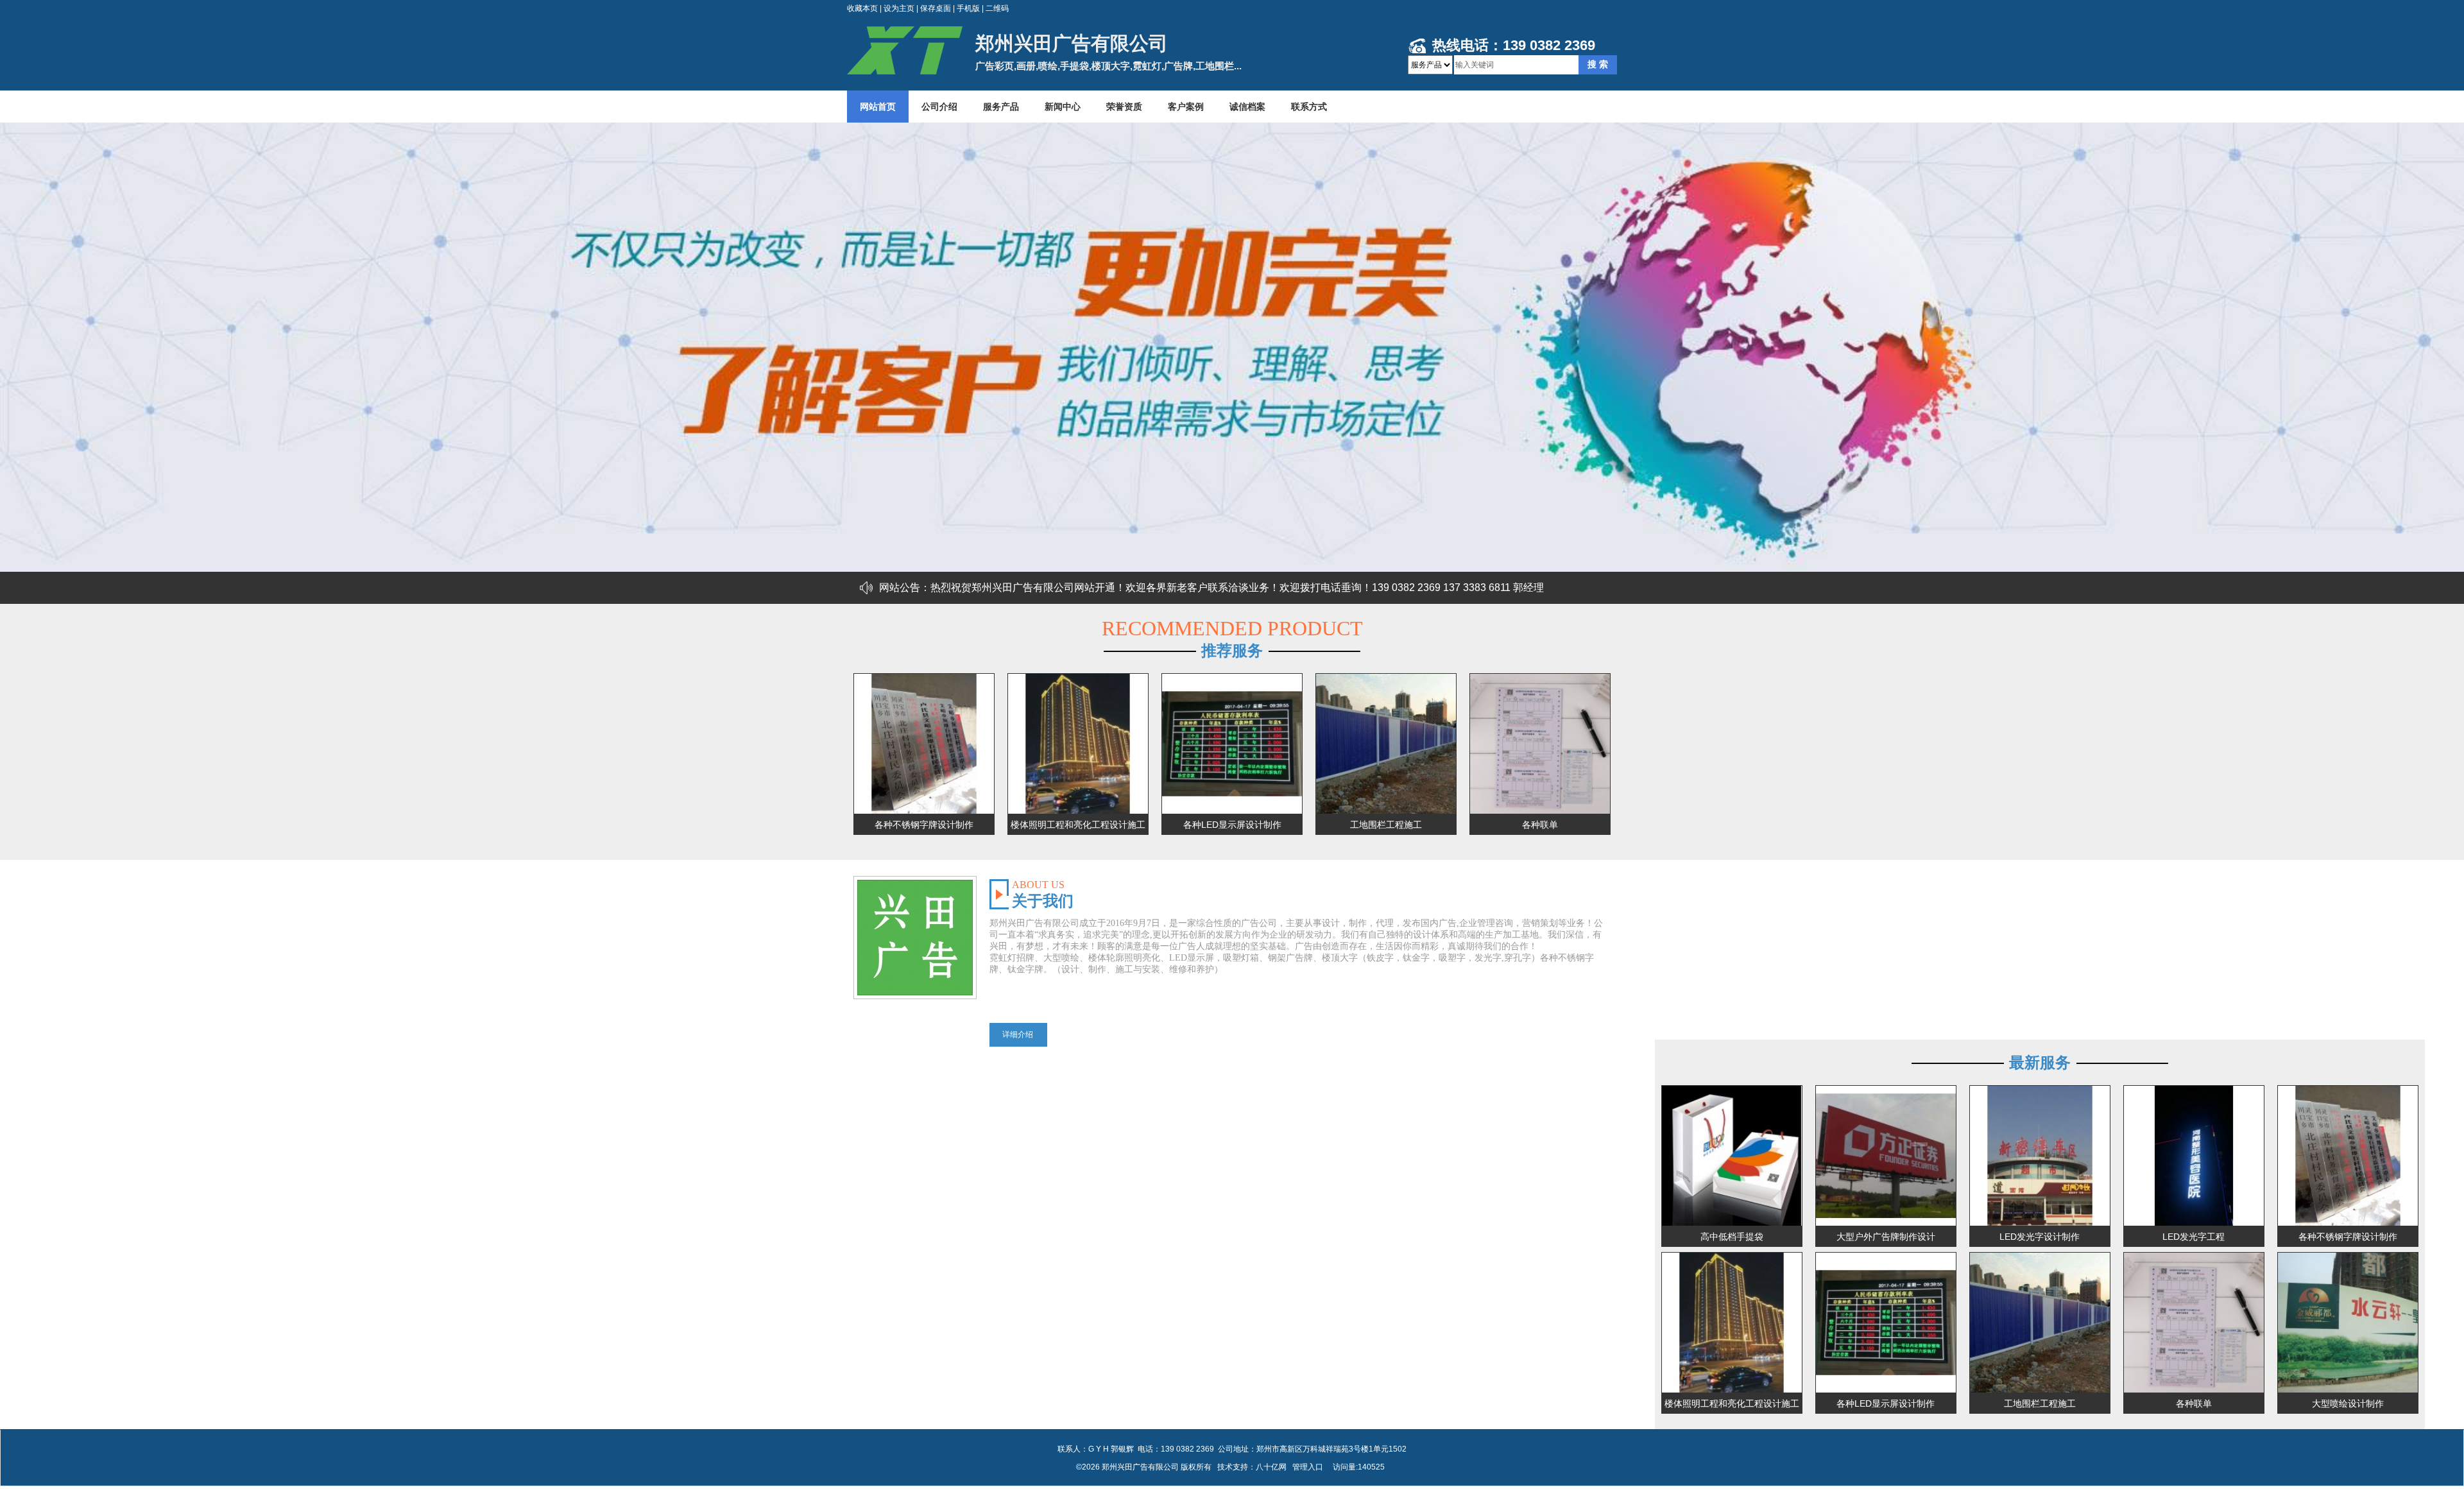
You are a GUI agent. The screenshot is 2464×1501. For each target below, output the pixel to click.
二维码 (997, 8)
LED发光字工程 (2194, 1237)
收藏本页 (862, 8)
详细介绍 (1018, 1034)
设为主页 (899, 8)
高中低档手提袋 (1732, 1237)
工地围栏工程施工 (1386, 825)
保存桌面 (936, 8)
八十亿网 (1271, 1467)
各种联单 (1540, 825)
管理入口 (1308, 1467)
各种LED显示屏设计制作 (1232, 825)
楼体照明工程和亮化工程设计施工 (1078, 825)
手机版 (968, 8)
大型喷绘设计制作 (2348, 1403)
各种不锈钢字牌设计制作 (924, 825)
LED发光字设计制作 (2040, 1237)
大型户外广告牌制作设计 (1886, 1237)
